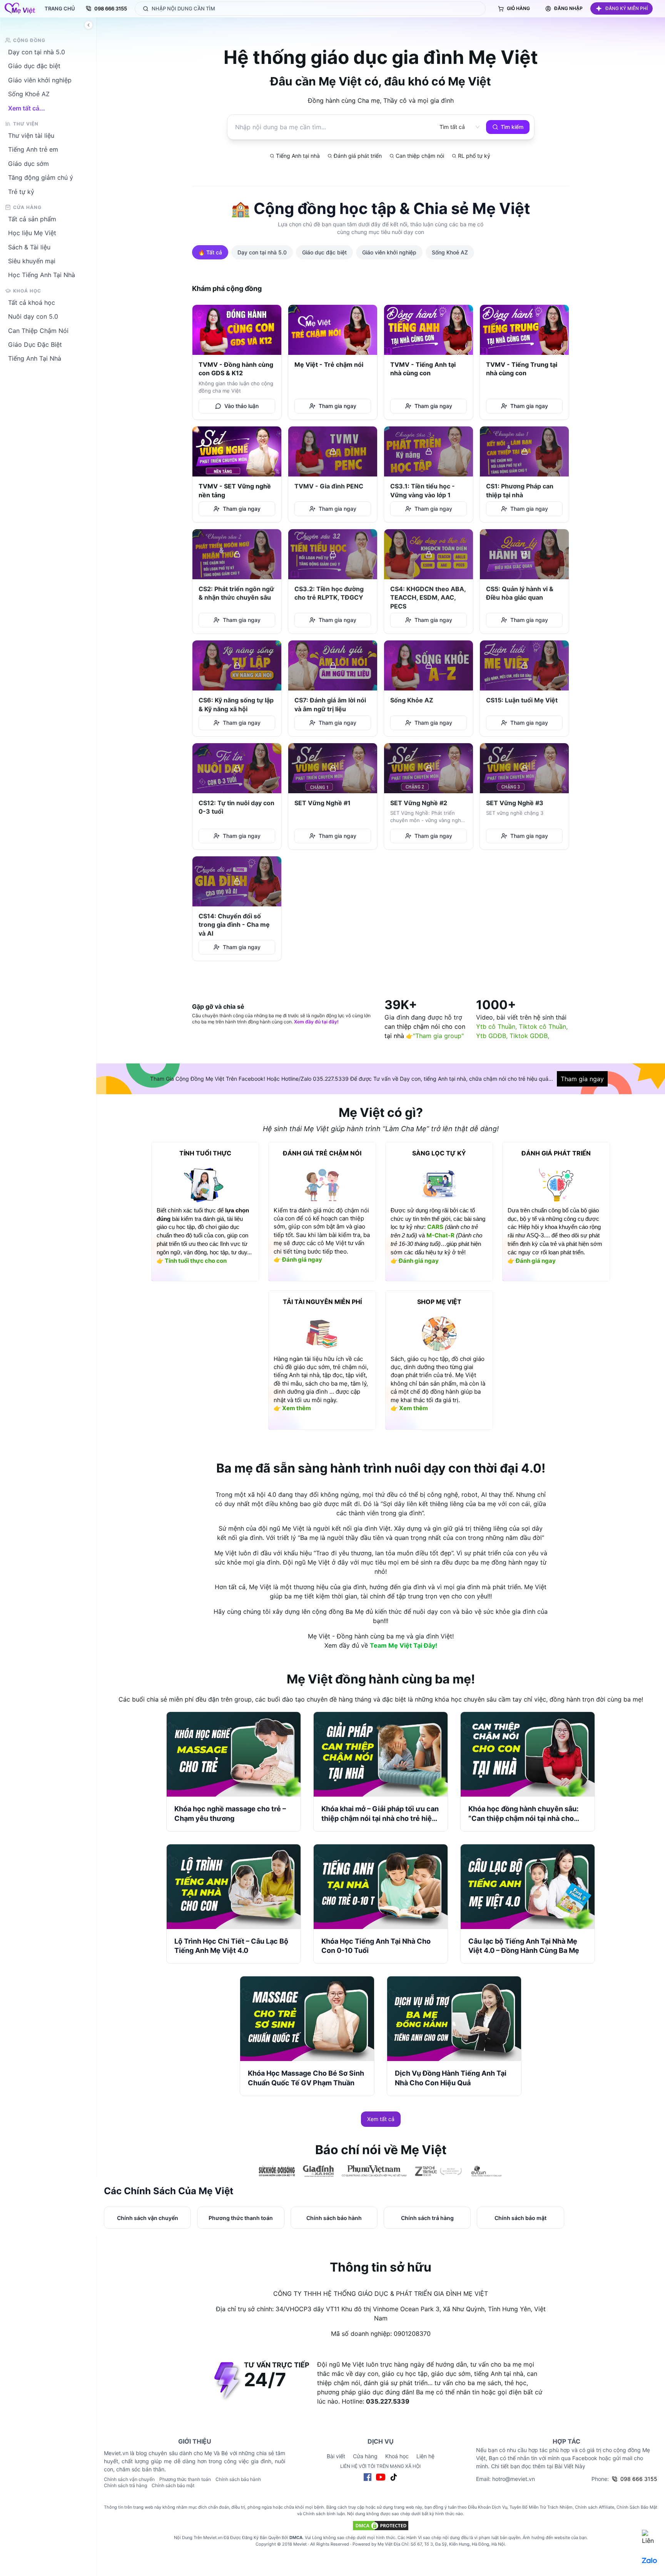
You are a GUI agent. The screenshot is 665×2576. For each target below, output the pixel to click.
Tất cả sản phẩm (32, 219)
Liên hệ (425, 2456)
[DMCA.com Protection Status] (381, 2526)
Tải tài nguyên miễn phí (322, 1302)
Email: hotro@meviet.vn (505, 2479)
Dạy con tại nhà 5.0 (37, 52)
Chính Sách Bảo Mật (637, 2507)
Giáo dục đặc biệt (34, 66)
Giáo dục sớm (28, 163)
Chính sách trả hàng (125, 2485)
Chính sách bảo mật (173, 2485)
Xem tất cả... (27, 108)
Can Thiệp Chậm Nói (38, 330)
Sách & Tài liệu (29, 247)
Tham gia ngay (582, 1079)
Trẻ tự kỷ (21, 191)
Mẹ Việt (385, 2544)
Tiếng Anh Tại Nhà (35, 358)
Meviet (300, 2544)
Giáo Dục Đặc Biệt (35, 344)
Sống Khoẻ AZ (29, 94)
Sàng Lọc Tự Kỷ (439, 1153)
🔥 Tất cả (210, 252)
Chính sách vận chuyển (129, 2479)
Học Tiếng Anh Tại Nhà (42, 275)
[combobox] (452, 127)
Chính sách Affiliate (595, 2507)
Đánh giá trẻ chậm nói (322, 1153)
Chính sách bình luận (324, 2514)
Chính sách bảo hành (238, 2479)
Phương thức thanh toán (185, 2479)
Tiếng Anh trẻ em (33, 149)
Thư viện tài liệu (31, 135)
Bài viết (336, 2456)
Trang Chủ (60, 8)
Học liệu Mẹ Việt (32, 233)
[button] (622, 8)
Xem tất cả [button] (381, 2119)
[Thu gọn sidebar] (89, 25)
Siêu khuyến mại (32, 261)
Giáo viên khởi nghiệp (40, 80)
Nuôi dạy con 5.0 (33, 316)
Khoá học (397, 2456)
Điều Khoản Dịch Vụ (488, 2507)
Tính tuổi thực (205, 1153)
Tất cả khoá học (32, 302)
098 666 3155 (111, 8)
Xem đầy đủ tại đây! (316, 1022)
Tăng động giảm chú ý (41, 177)
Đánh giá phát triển (556, 1153)
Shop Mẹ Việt (439, 1302)
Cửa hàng (365, 2456)
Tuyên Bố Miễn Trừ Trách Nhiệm (541, 2507)
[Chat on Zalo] (650, 2561)
